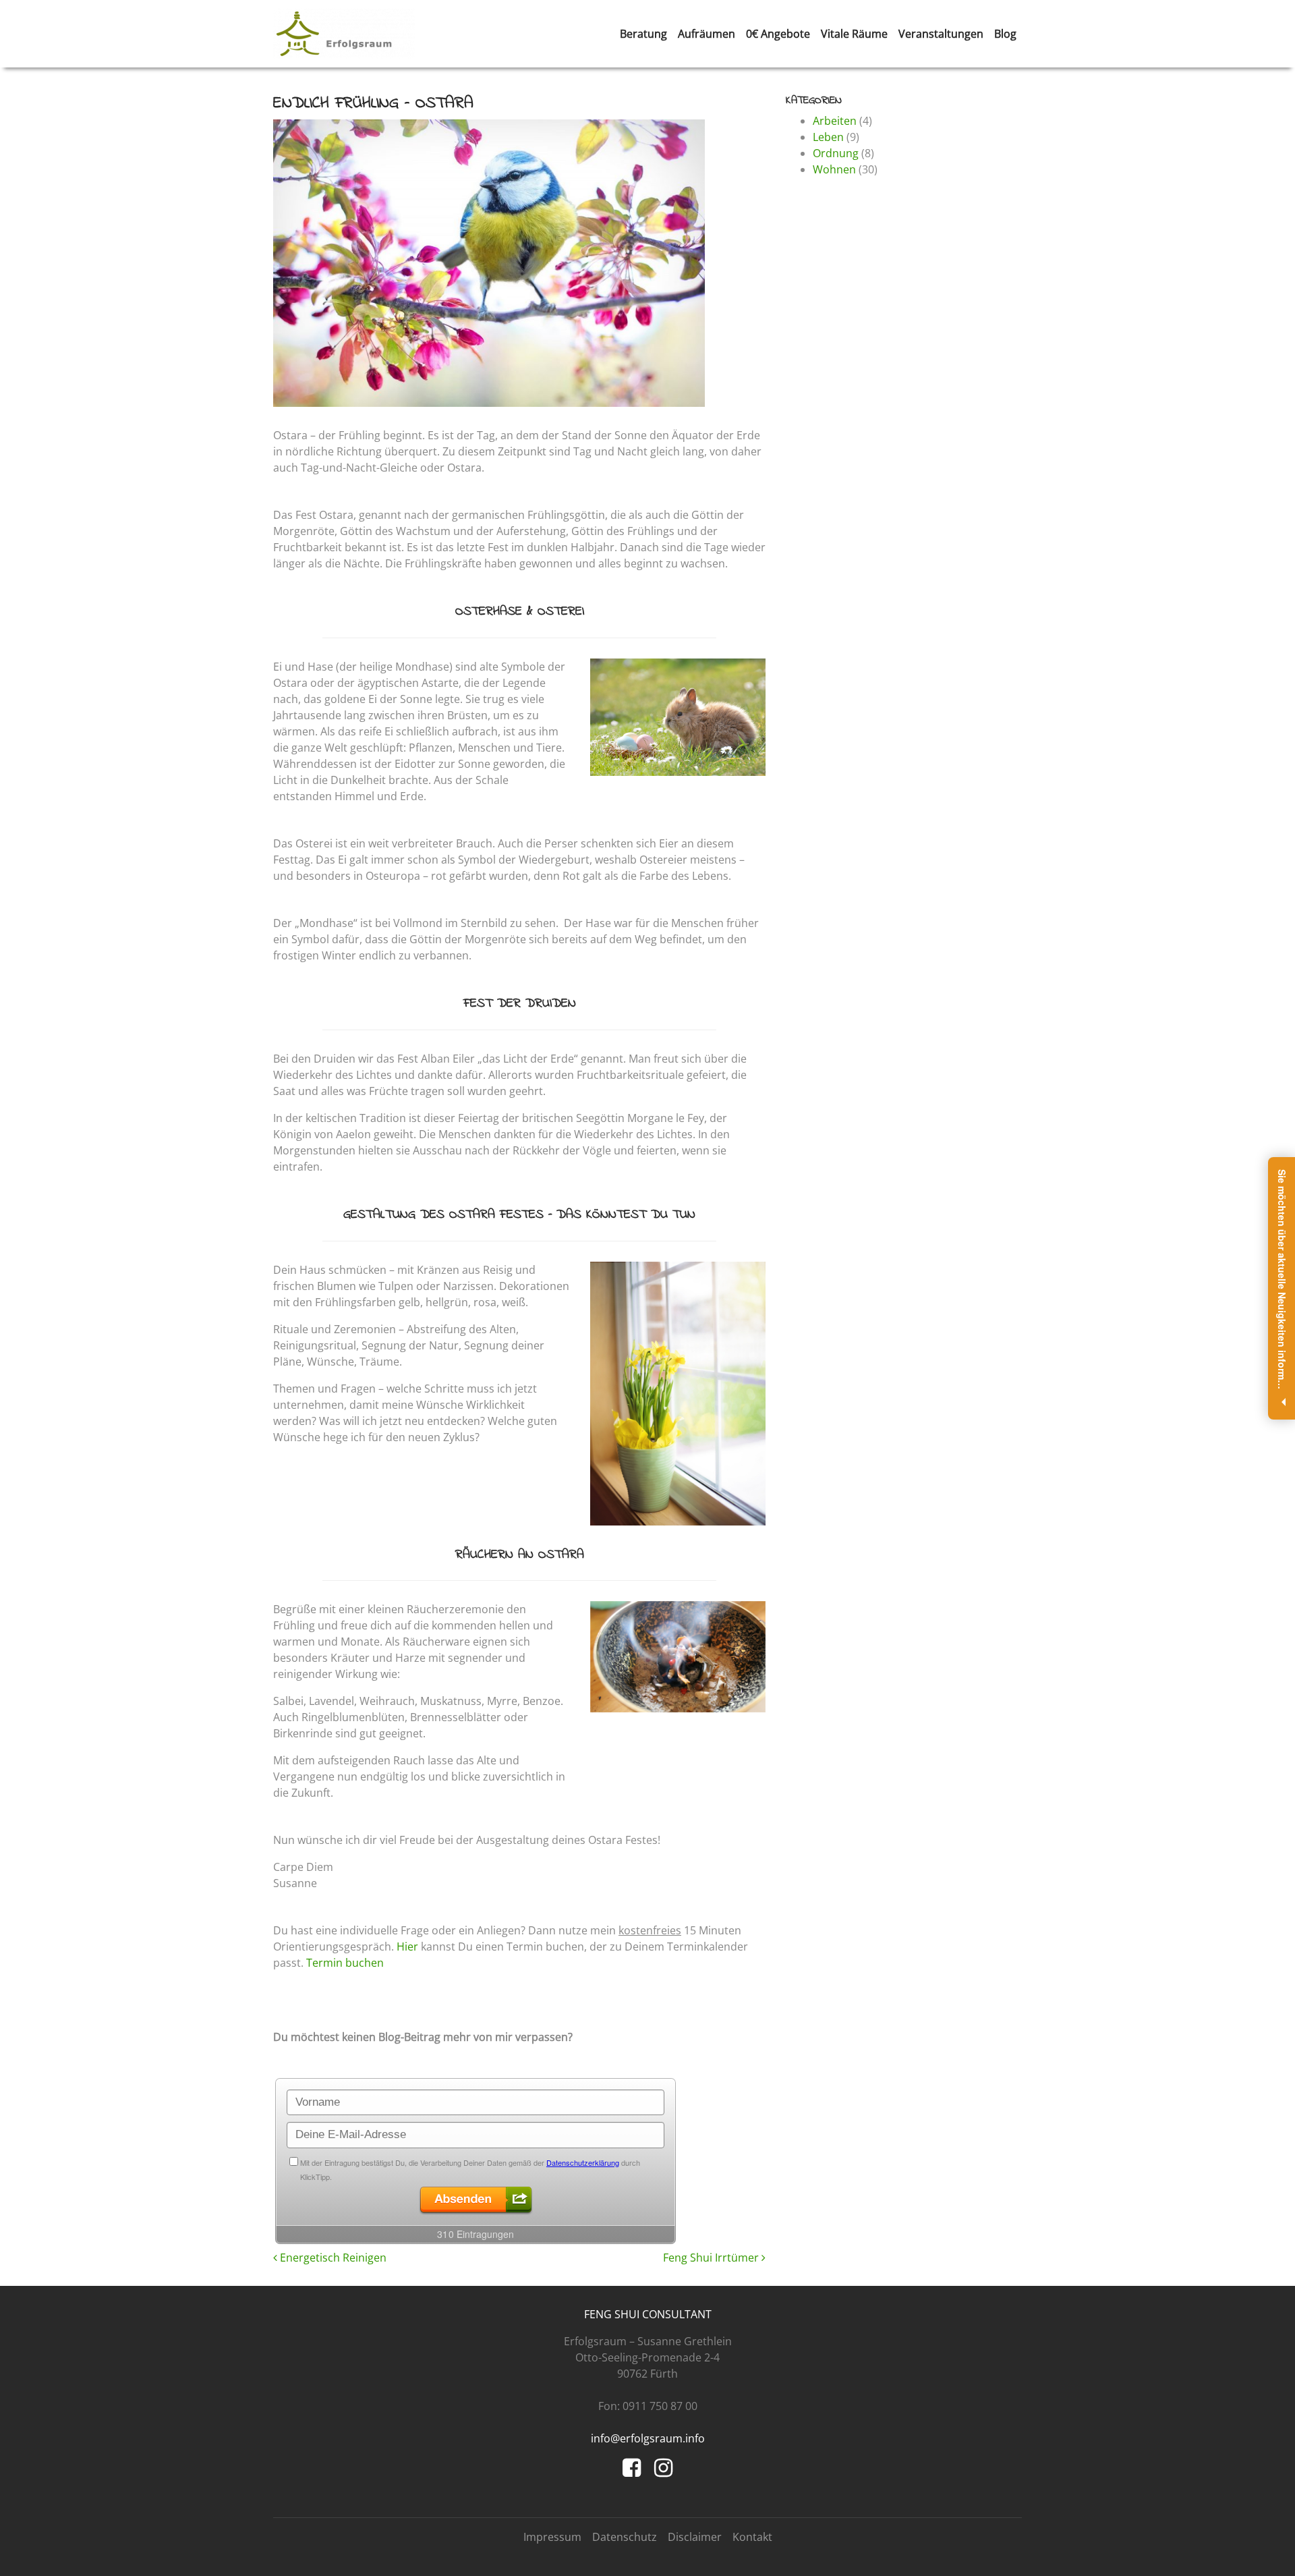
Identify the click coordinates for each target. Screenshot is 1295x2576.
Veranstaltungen (941, 34)
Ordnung (836, 153)
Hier (407, 1947)
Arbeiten (835, 121)
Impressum (552, 2537)
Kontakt (752, 2537)
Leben (828, 137)
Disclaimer (695, 2537)
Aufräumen (707, 34)
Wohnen (834, 169)
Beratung (643, 34)
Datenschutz (625, 2537)
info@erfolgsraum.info (648, 2438)
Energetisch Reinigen (332, 2258)
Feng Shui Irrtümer (712, 2258)
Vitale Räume (854, 34)
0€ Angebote (778, 34)
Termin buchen (345, 1963)
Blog (1005, 34)
